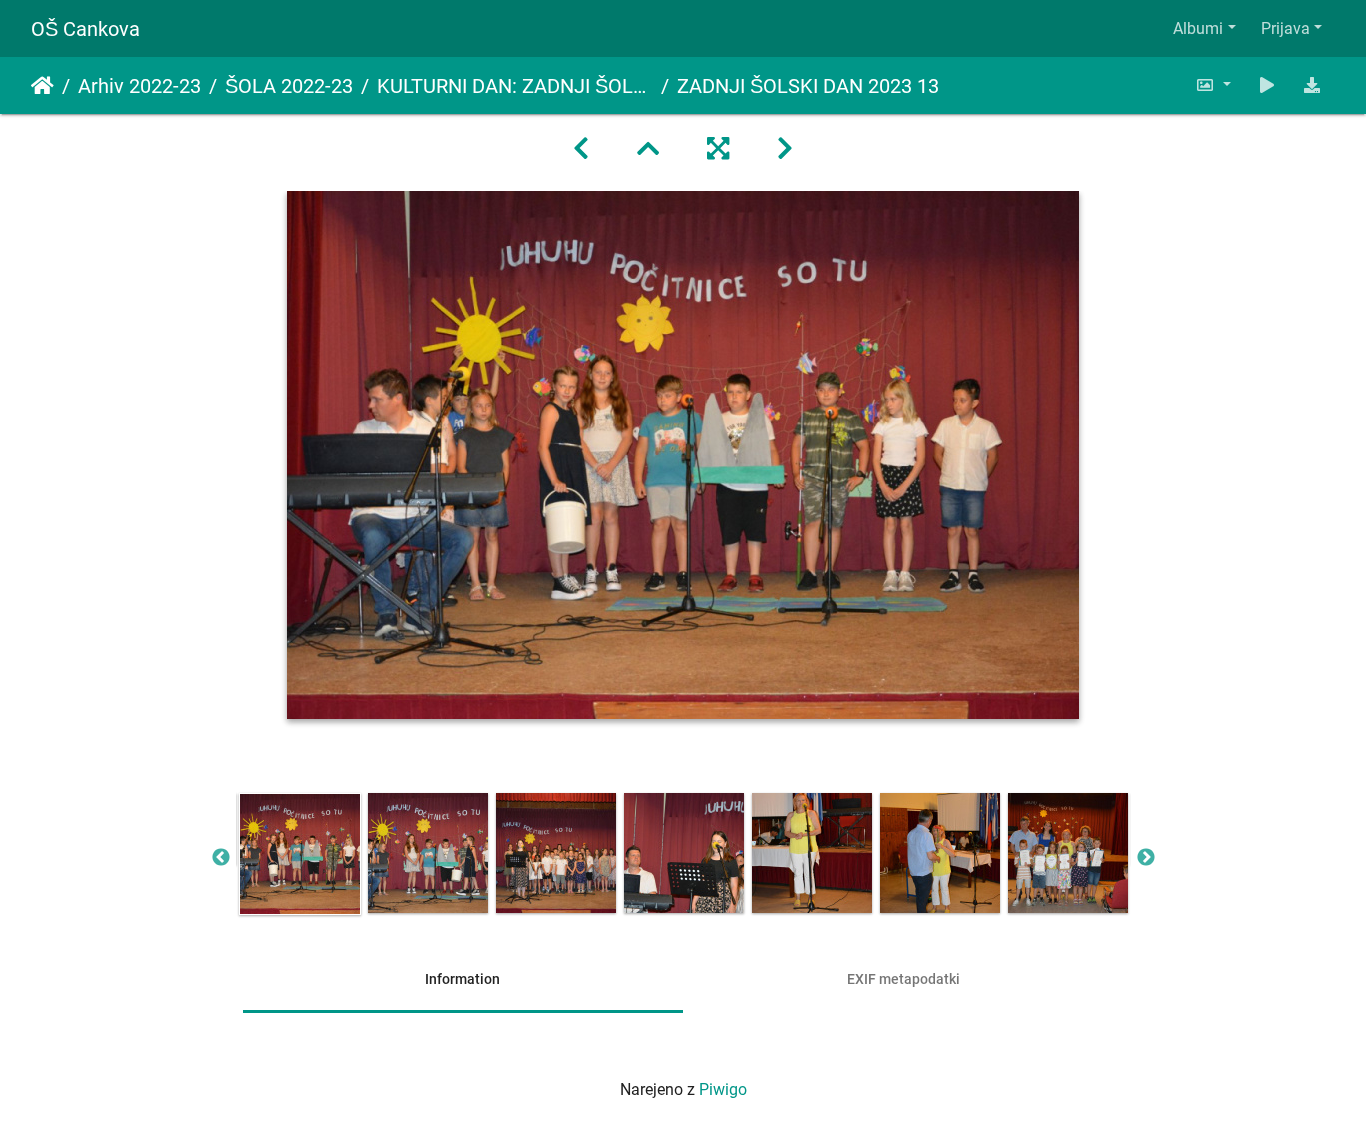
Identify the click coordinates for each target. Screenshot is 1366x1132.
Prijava (1285, 28)
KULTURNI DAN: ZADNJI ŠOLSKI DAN (515, 86)
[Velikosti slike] (1213, 85)
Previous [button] (221, 858)
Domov (42, 86)
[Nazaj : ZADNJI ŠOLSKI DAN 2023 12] (581, 149)
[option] (300, 854)
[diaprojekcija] (1267, 85)
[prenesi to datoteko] (1312, 85)
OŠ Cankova (85, 29)
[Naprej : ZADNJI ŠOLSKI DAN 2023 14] (785, 149)
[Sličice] (648, 149)
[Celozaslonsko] (718, 149)
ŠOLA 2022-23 (289, 86)
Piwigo (723, 1089)
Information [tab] (462, 979)
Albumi (1198, 28)
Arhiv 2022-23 (139, 86)
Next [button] (1146, 858)
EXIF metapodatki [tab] (903, 979)
